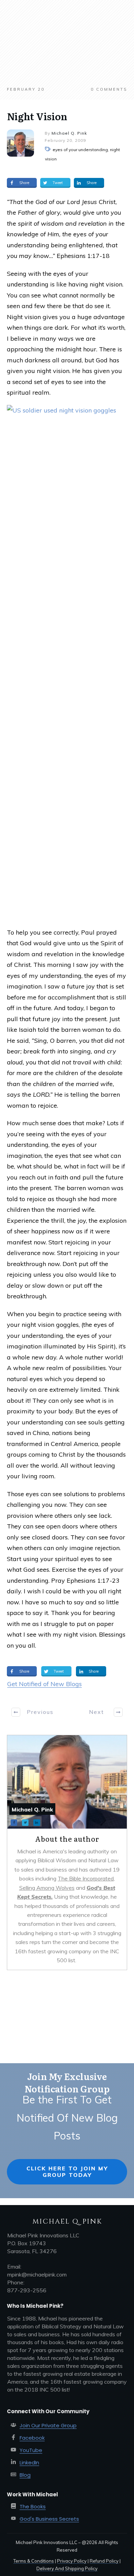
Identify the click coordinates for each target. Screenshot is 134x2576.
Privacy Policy (72, 2561)
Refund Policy (104, 2561)
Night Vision (37, 116)
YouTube (31, 2450)
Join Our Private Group (48, 2425)
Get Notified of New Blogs (44, 1684)
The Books (33, 2506)
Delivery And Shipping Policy (67, 2568)
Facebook (32, 2438)
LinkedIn (29, 2462)
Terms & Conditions (34, 2561)
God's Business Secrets (49, 2519)
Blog (25, 2475)
